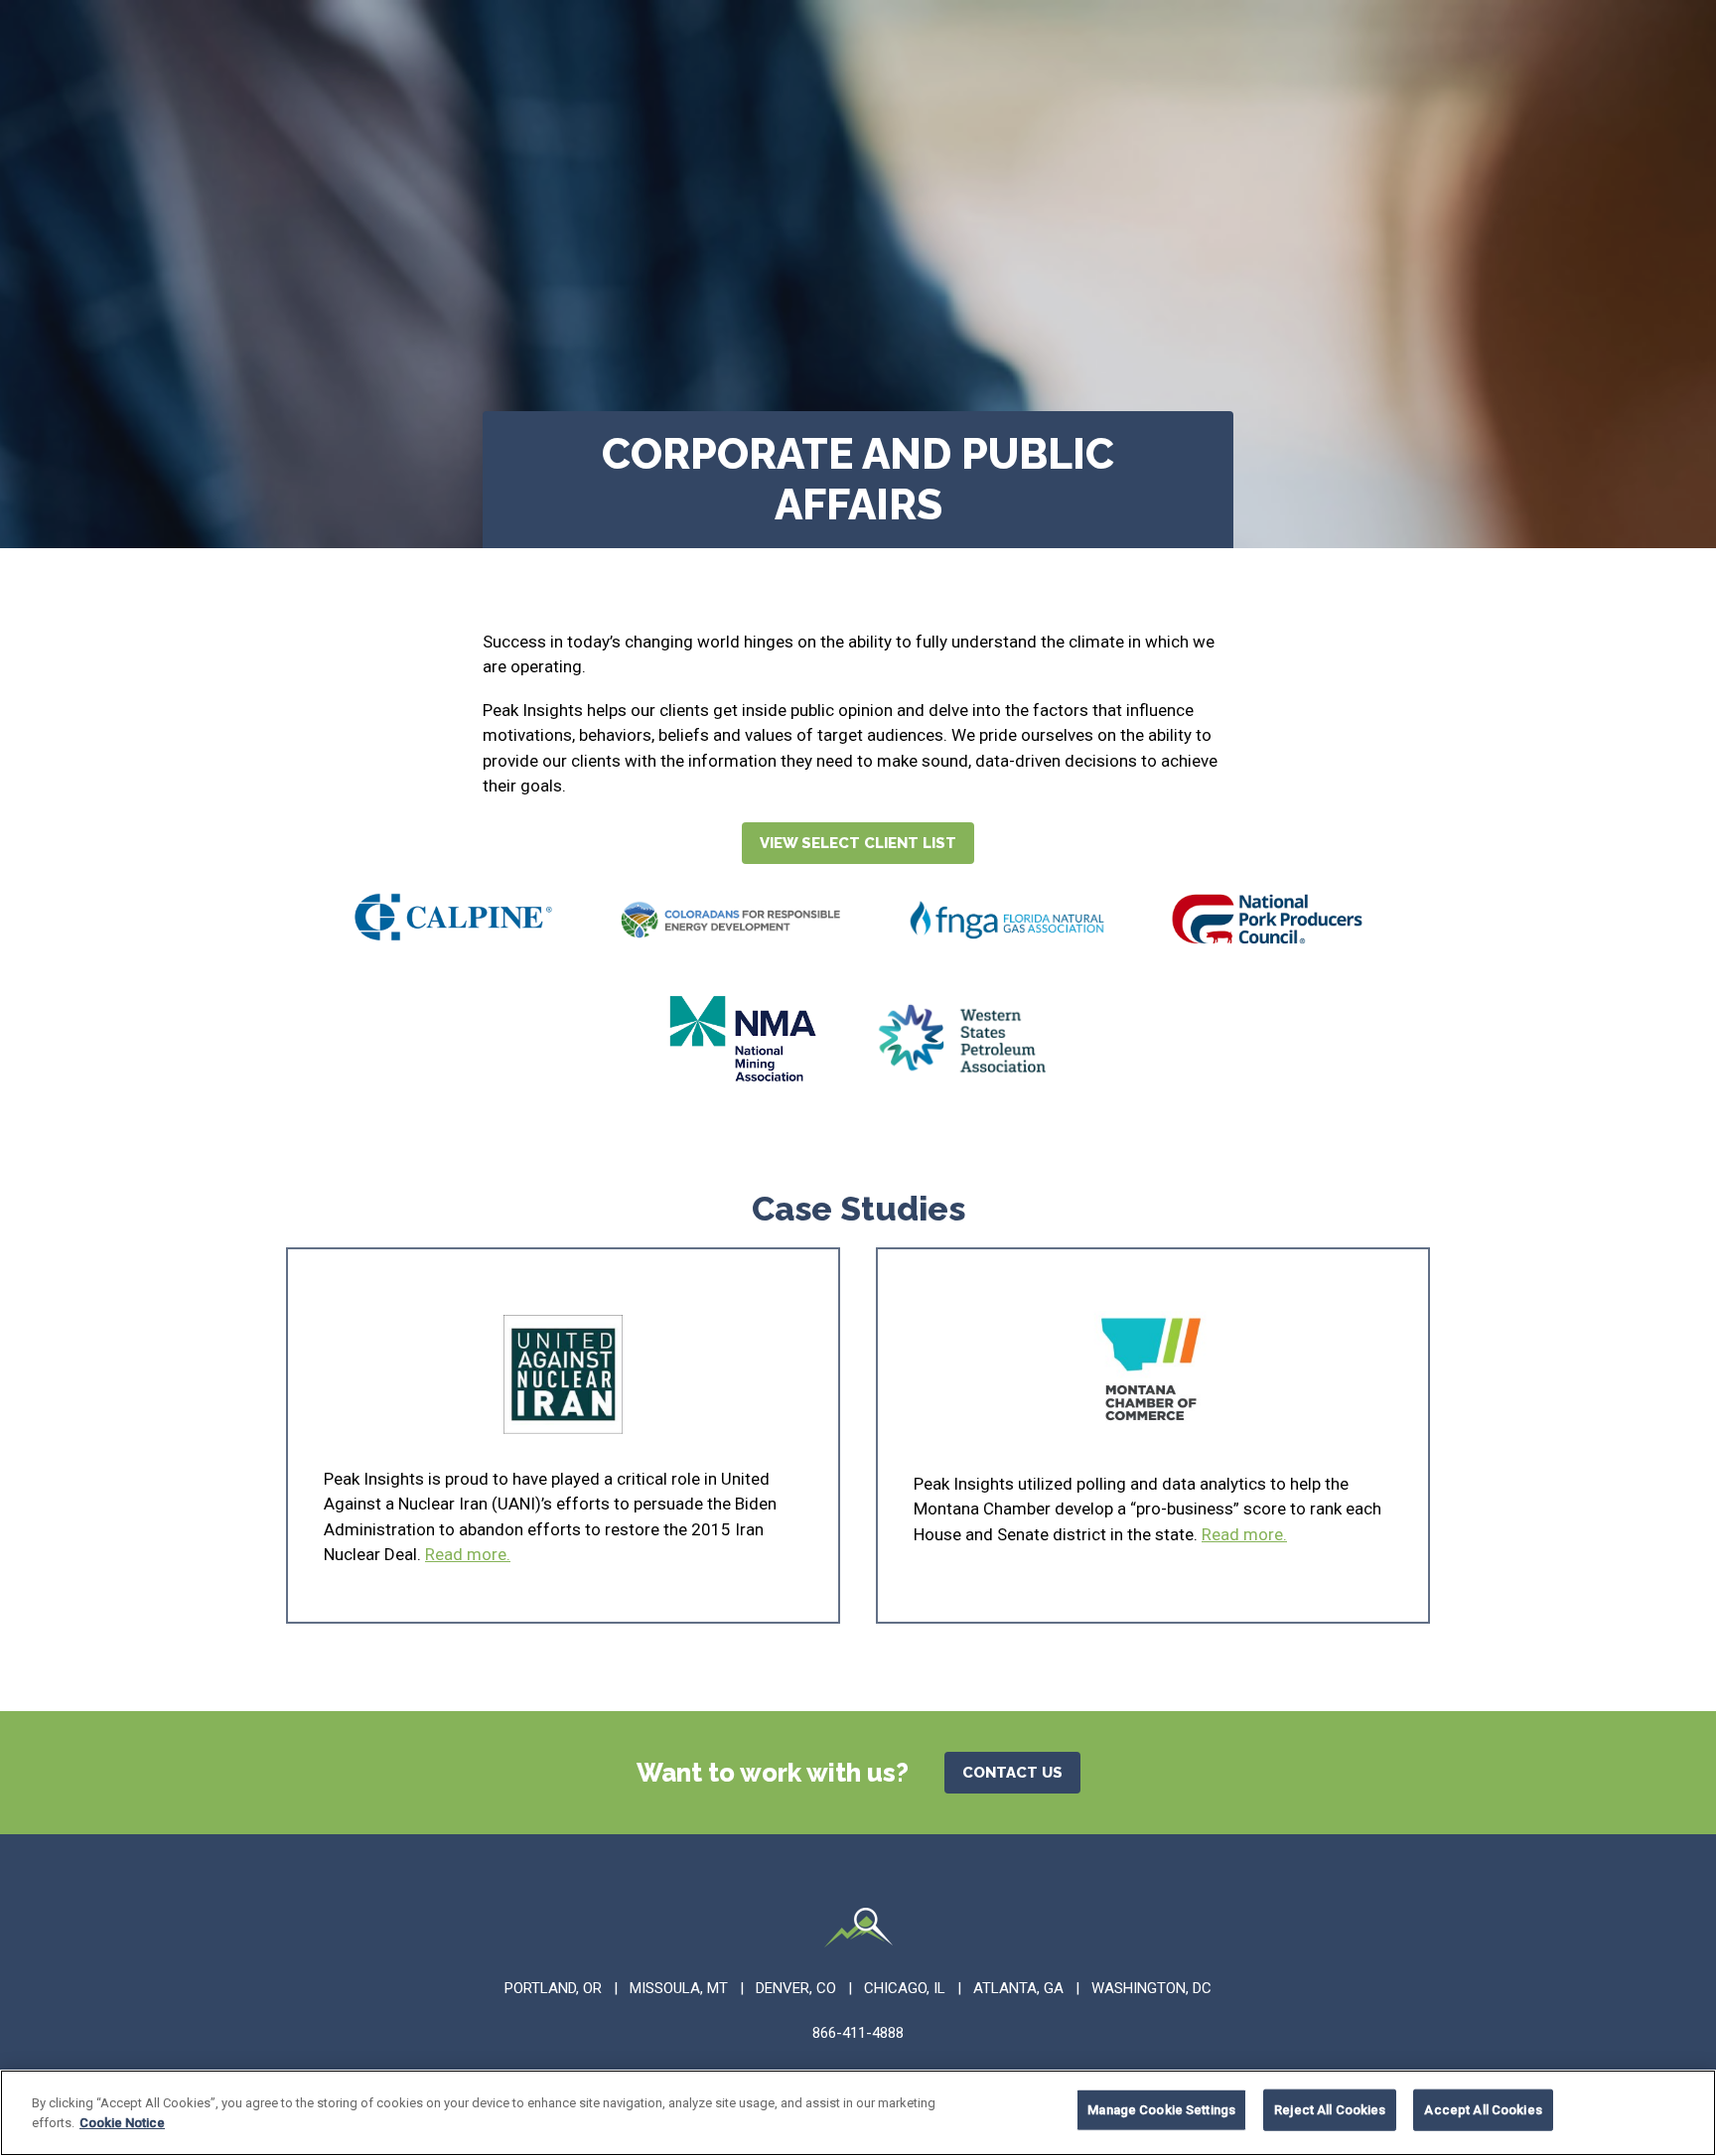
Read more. (468, 1554)
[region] (858, 2113)
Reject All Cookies (1330, 2110)
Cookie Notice (122, 2122)
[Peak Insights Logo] (858, 1931)
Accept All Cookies (1483, 2110)
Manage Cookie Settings (1161, 2110)
